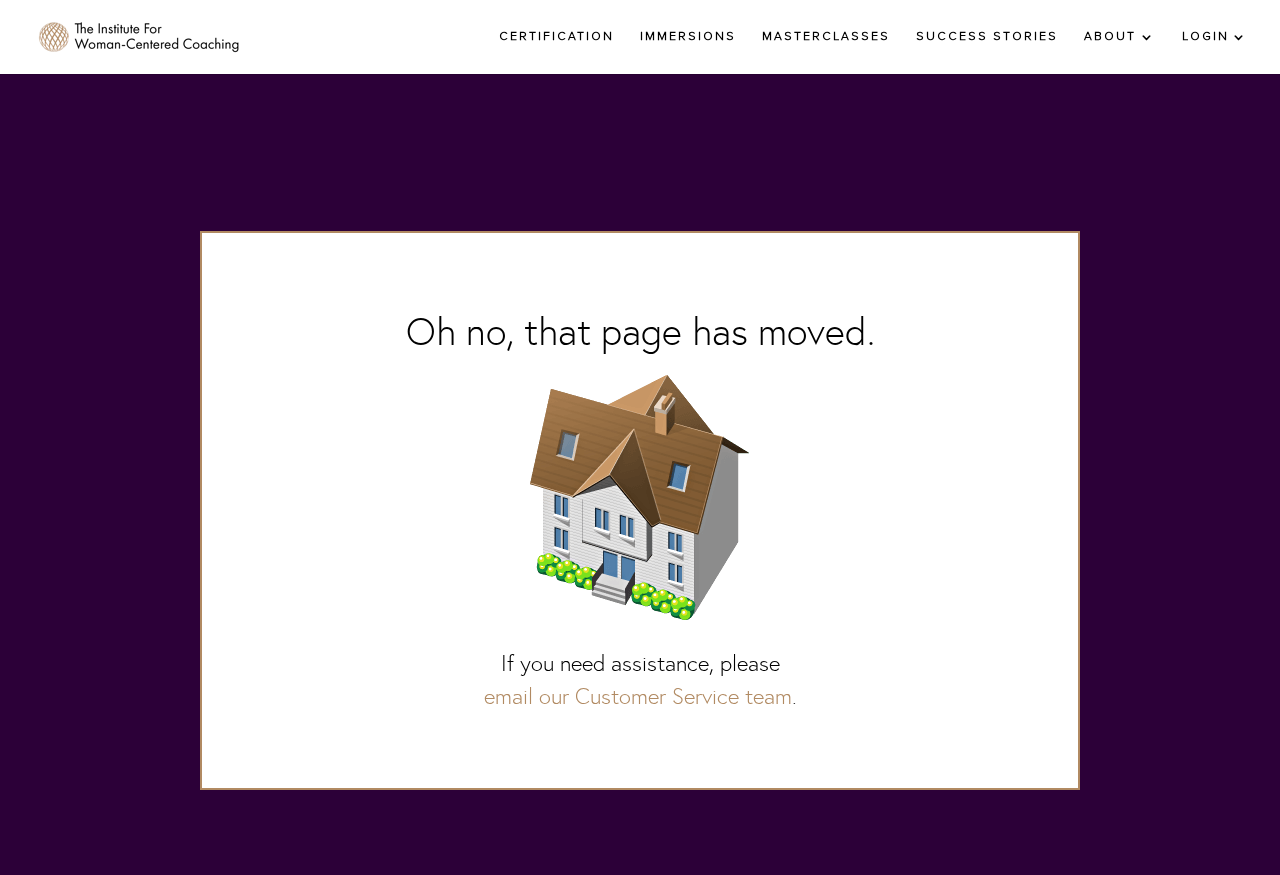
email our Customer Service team (638, 696)
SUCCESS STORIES (987, 37)
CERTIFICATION (556, 37)
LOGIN (1205, 37)
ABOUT (1110, 37)
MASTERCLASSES (826, 37)
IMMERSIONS (688, 37)
